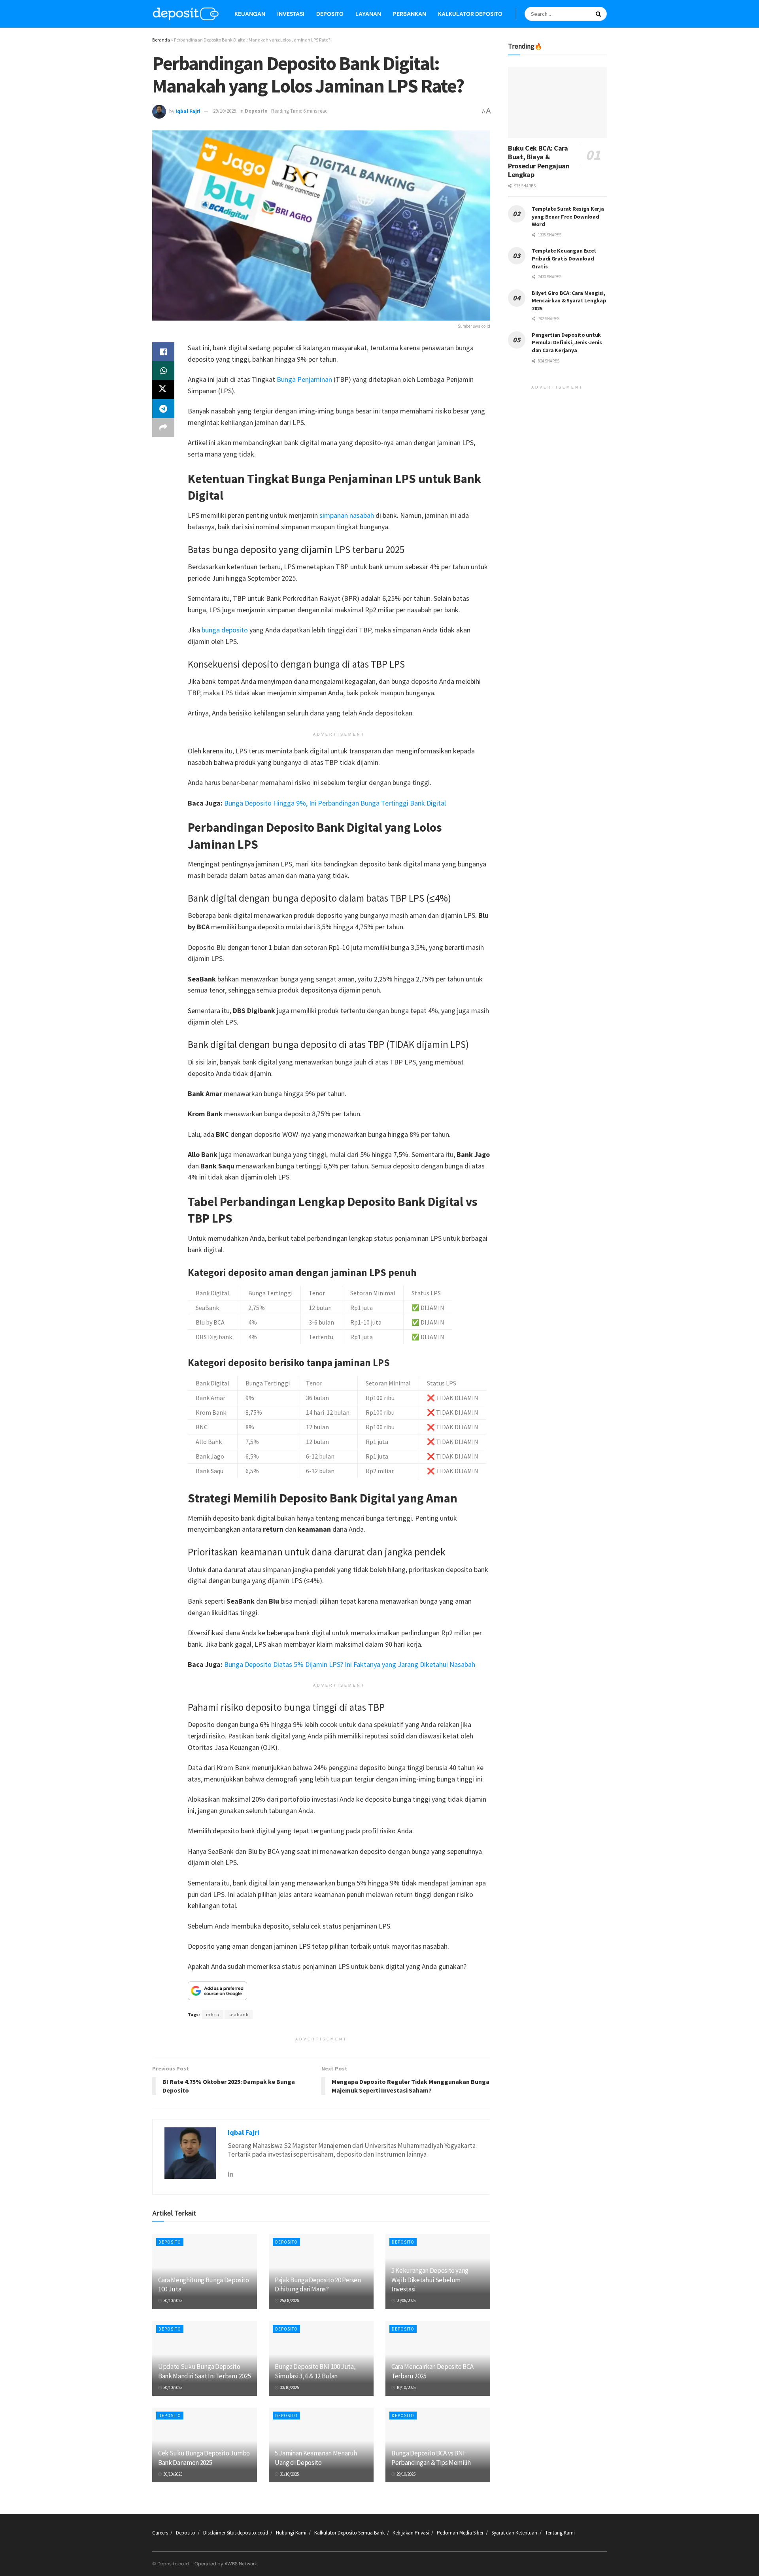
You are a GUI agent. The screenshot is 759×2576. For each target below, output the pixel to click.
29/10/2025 (225, 111)
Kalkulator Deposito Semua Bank (349, 2533)
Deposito (330, 14)
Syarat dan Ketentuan (514, 2533)
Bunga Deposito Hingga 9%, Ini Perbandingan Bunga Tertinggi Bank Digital (335, 803)
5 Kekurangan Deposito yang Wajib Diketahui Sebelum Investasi (430, 2280)
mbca (213, 2015)
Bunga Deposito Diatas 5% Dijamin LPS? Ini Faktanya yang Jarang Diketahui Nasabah (350, 1664)
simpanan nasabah (347, 515)
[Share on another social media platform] (163, 428)
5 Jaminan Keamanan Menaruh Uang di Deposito (316, 2458)
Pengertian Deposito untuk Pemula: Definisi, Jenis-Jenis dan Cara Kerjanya (567, 343)
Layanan (368, 14)
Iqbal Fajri (188, 111)
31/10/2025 (289, 2474)
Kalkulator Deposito (470, 14)
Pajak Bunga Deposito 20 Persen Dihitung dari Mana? (318, 2285)
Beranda (161, 40)
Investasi (291, 14)
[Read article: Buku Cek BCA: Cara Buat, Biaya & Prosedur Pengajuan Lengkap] (557, 103)
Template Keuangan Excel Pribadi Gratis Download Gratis (564, 258)
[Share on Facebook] (163, 352)
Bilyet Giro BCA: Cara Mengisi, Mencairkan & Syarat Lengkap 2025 (569, 301)
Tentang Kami (560, 2533)
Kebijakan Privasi (411, 2533)
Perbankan (410, 14)
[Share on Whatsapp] (163, 371)
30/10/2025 (172, 2300)
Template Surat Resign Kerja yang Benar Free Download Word (568, 216)
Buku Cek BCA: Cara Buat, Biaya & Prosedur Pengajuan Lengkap (539, 161)
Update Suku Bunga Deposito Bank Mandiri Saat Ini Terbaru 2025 (204, 2371)
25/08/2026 (289, 2300)
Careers (160, 2533)
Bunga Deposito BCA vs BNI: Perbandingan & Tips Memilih (431, 2458)
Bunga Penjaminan (304, 379)
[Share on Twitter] (163, 390)
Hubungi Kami (291, 2533)
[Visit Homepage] (186, 14)
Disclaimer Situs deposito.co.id (236, 2533)
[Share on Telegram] (163, 409)
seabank (239, 2015)
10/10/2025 (406, 2387)
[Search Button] (599, 14)
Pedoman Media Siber (460, 2533)
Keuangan (250, 14)
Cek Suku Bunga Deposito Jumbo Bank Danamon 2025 (204, 2458)
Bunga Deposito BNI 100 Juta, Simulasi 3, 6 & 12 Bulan (315, 2371)
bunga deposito (225, 630)
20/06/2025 (406, 2300)
